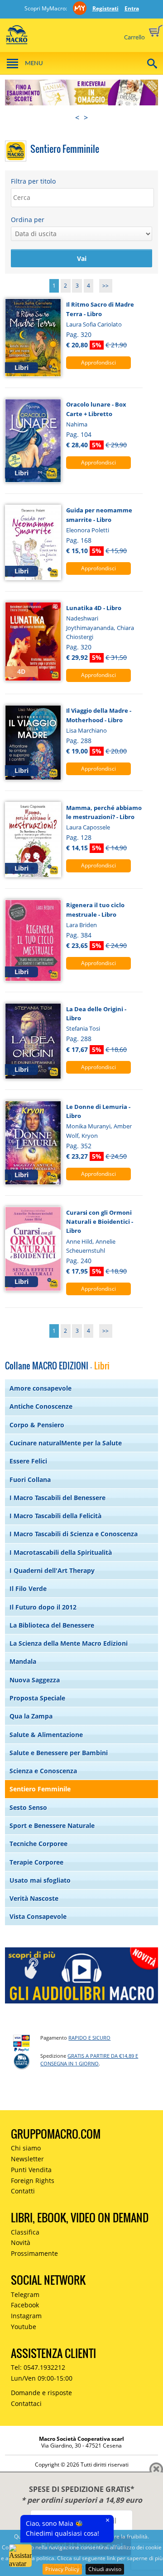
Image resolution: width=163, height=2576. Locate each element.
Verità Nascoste (34, 1898)
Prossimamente (34, 2253)
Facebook (25, 2305)
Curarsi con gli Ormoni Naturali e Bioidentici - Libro (100, 1222)
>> (105, 286)
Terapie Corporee (36, 1862)
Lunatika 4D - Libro (94, 608)
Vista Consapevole (38, 1916)
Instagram (26, 2316)
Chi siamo (26, 2148)
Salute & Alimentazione (46, 1735)
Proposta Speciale (37, 1698)
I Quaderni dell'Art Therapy (52, 1570)
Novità (21, 2242)
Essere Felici (28, 1461)
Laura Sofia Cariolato (94, 324)
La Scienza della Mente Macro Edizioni (69, 1643)
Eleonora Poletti (88, 530)
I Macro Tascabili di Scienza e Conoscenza (74, 1534)
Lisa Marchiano (86, 730)
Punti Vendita (31, 2170)
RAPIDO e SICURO (89, 2038)
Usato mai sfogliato (40, 1880)
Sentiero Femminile (40, 1789)
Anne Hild (79, 1241)
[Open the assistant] (20, 2556)
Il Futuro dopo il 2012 (43, 1607)
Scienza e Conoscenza (43, 1771)
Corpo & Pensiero (37, 1425)
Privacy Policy (62, 2569)
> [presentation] (86, 118)
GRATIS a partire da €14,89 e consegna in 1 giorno (89, 2060)
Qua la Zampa (31, 1716)
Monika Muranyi (88, 1126)
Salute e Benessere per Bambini (59, 1753)
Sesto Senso (28, 1807)
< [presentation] (77, 118)
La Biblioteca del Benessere (52, 1625)
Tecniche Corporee (38, 1844)
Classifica (25, 2232)
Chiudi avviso (105, 2569)
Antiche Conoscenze (41, 1406)
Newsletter (27, 2159)
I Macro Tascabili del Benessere (58, 1498)
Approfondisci (98, 362)
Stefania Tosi (83, 1028)
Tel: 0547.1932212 (38, 2367)
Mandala (23, 1661)
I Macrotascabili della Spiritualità (61, 1552)
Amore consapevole (41, 1388)
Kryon (90, 1136)
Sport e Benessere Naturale (52, 1825)
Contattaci (26, 2403)
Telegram (25, 2294)
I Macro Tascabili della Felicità (55, 1516)
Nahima (77, 424)
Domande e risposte (41, 2393)
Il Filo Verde (28, 1589)
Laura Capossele (88, 827)
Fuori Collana (30, 1480)
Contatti (23, 2191)
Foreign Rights (33, 2181)
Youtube (24, 2327)
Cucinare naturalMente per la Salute (66, 1443)
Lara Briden (81, 925)
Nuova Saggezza (35, 1680)
